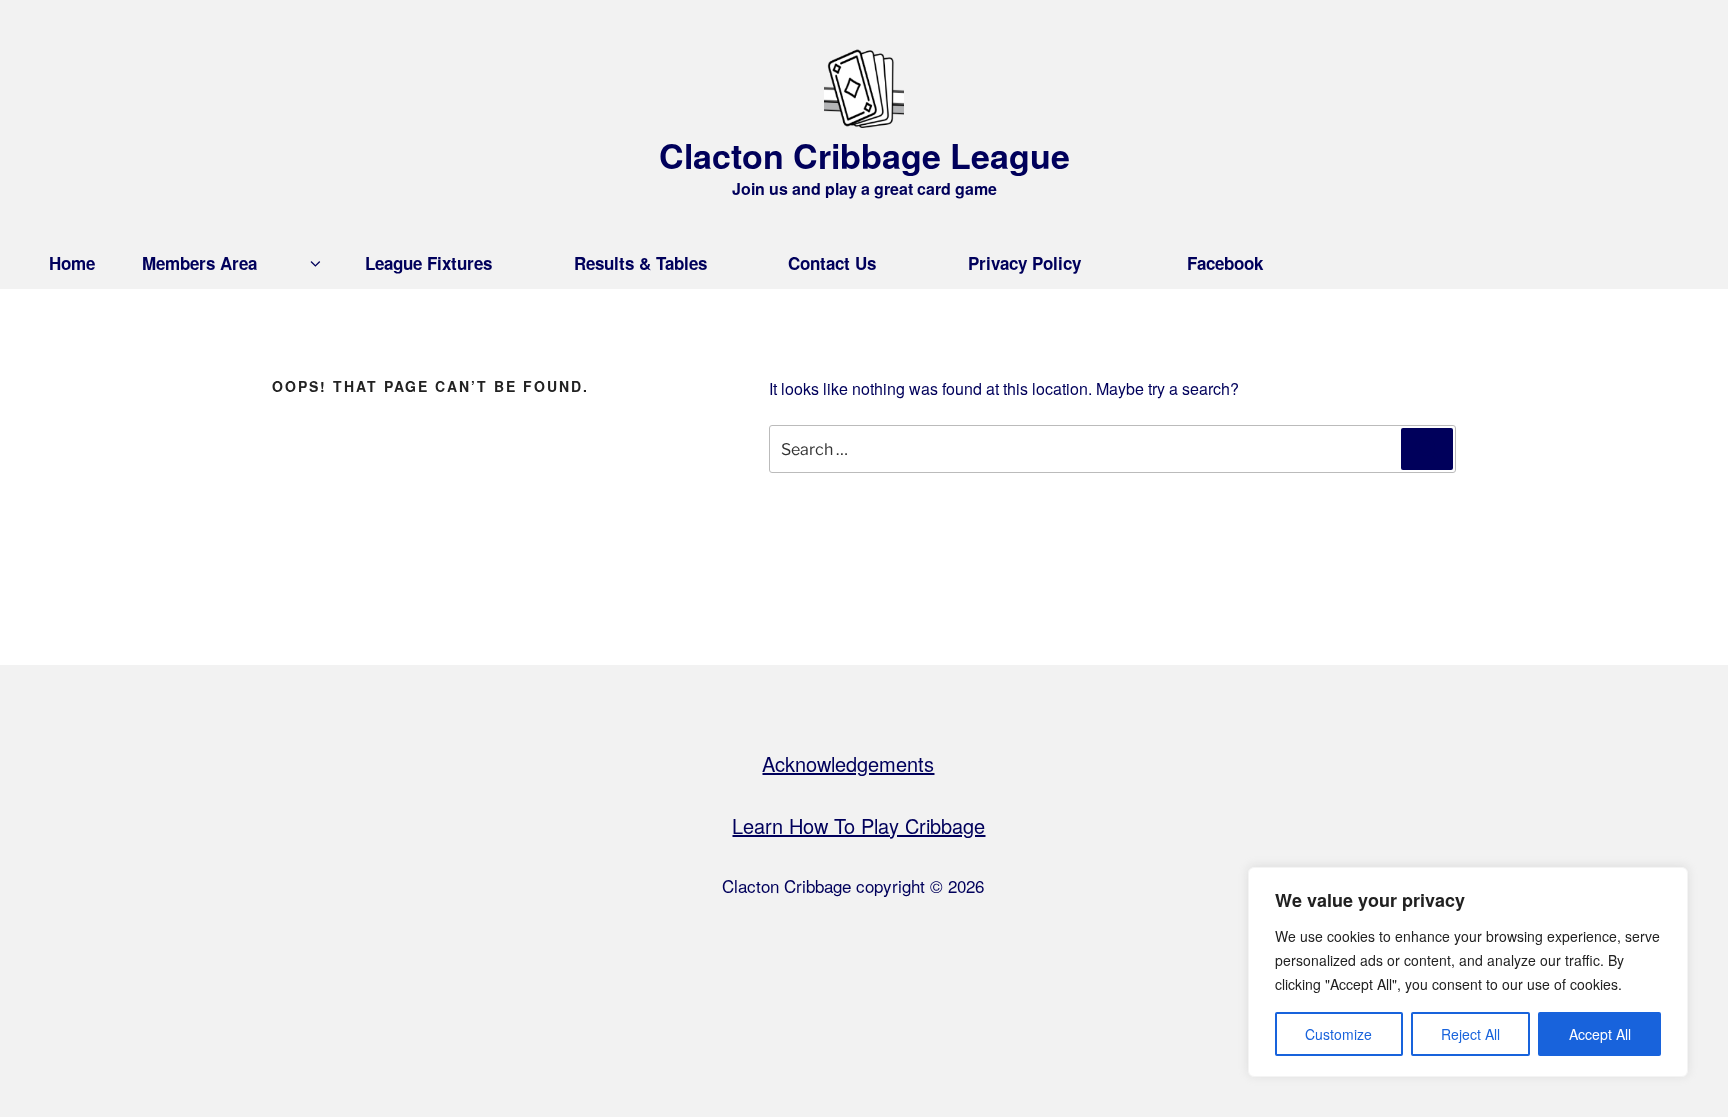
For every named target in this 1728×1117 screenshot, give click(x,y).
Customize (1338, 1034)
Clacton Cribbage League (864, 155)
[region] (1468, 972)
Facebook (1225, 263)
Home (72, 263)
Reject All (1470, 1034)
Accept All (1600, 1034)
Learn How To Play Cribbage (858, 825)
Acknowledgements (848, 763)
